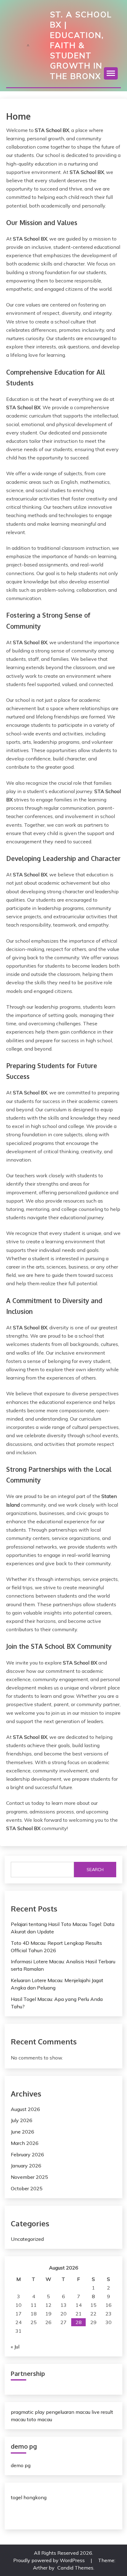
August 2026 (25, 2109)
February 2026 (27, 2154)
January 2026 (26, 2166)
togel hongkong (29, 2497)
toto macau (39, 2419)
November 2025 (29, 2177)
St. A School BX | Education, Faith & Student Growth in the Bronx (81, 45)
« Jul (15, 2347)
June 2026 (23, 2132)
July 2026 (22, 2120)
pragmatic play (28, 2412)
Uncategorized (27, 2239)
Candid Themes (75, 2568)
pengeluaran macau (68, 2412)
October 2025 (27, 2188)
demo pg (21, 2465)
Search (95, 1870)
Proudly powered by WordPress (50, 2560)
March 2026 (25, 2143)
